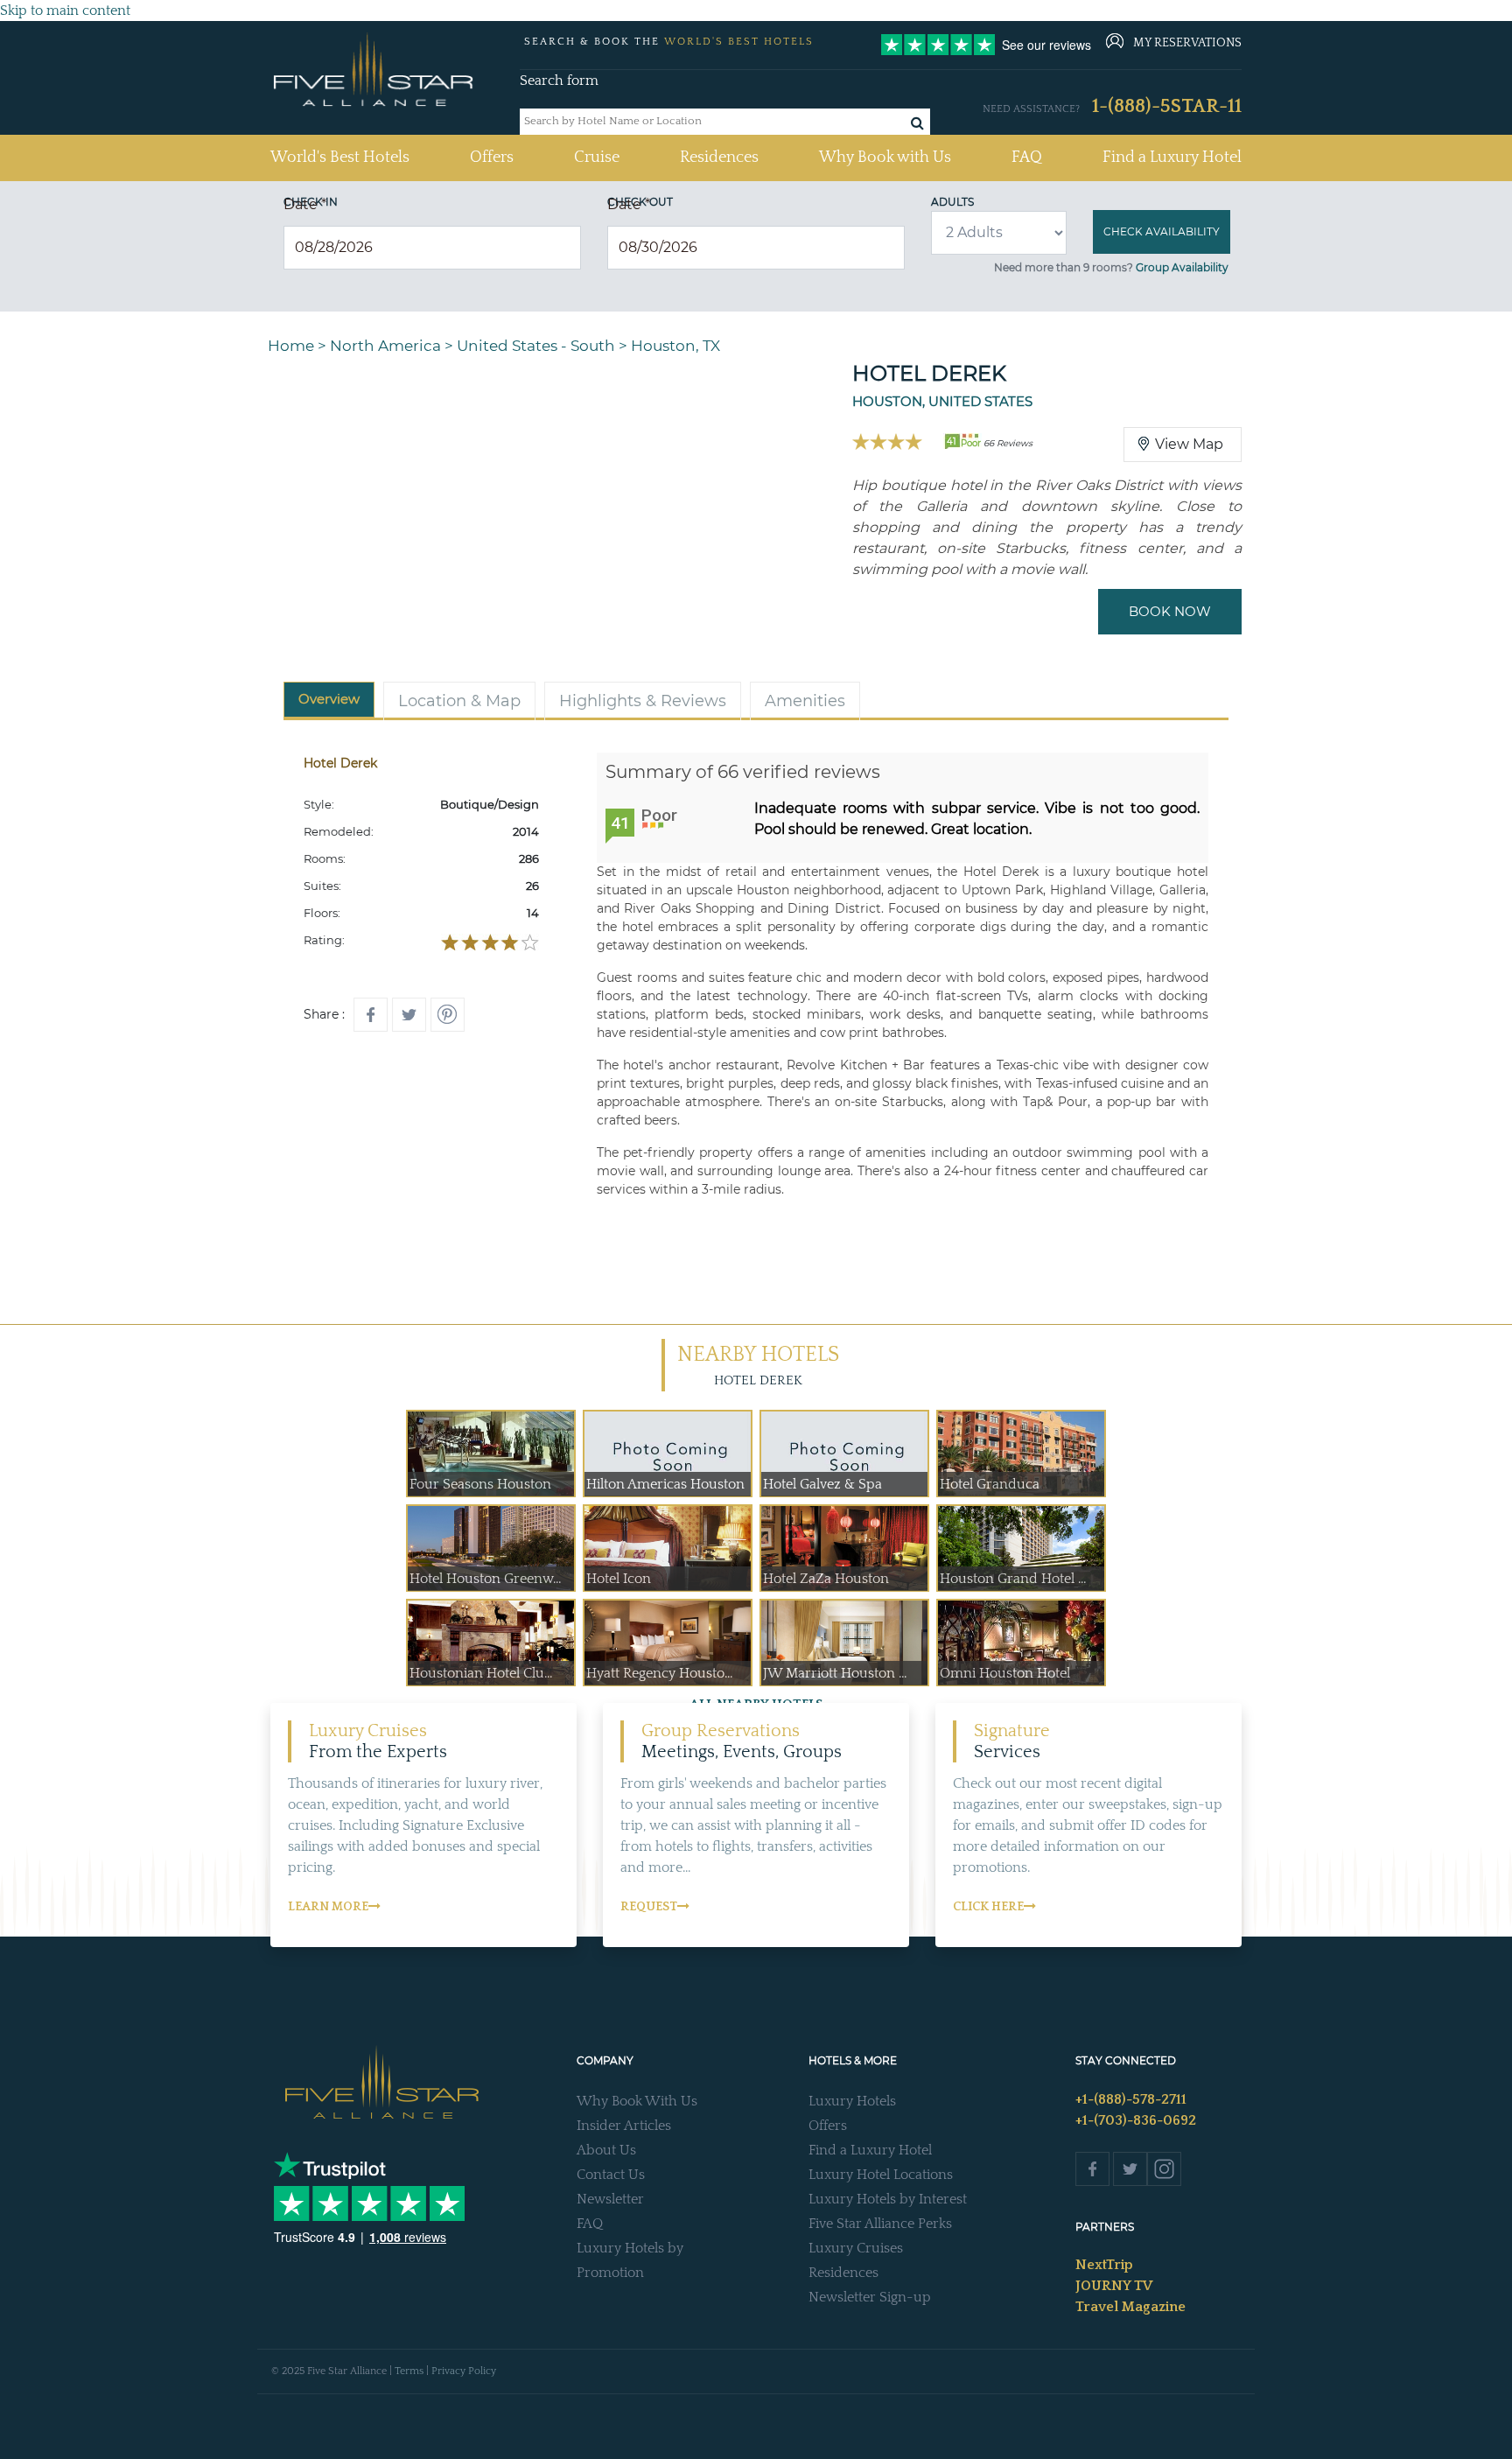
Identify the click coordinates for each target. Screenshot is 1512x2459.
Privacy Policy (464, 2371)
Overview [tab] (329, 699)
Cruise (597, 158)
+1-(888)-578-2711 (1131, 2099)
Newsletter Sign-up (870, 2297)
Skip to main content (65, 11)
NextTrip (1104, 2265)
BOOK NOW (1170, 611)
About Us (606, 2150)
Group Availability (1182, 267)
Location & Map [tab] (459, 701)
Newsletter (610, 2199)
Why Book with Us (885, 158)
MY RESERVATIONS (1187, 43)
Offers (492, 158)
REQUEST (649, 1907)
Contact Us (611, 2175)
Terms (409, 2371)
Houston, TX (675, 346)
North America (385, 346)
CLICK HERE (988, 1907)
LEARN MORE (328, 1907)
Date (305, 204)
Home (291, 346)
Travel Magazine (1130, 2307)
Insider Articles (624, 2126)
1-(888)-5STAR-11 (1167, 106)
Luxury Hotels (852, 2101)
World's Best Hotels (340, 157)
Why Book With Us (637, 2101)
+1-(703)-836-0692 (1136, 2120)
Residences (719, 158)
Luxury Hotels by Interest (888, 2199)
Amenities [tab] (805, 701)
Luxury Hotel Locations (881, 2175)
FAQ (1027, 158)
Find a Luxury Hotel (1172, 158)
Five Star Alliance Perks (880, 2224)
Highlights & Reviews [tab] (643, 701)
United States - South (536, 346)
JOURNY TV (1114, 2286)
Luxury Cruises (856, 2248)
